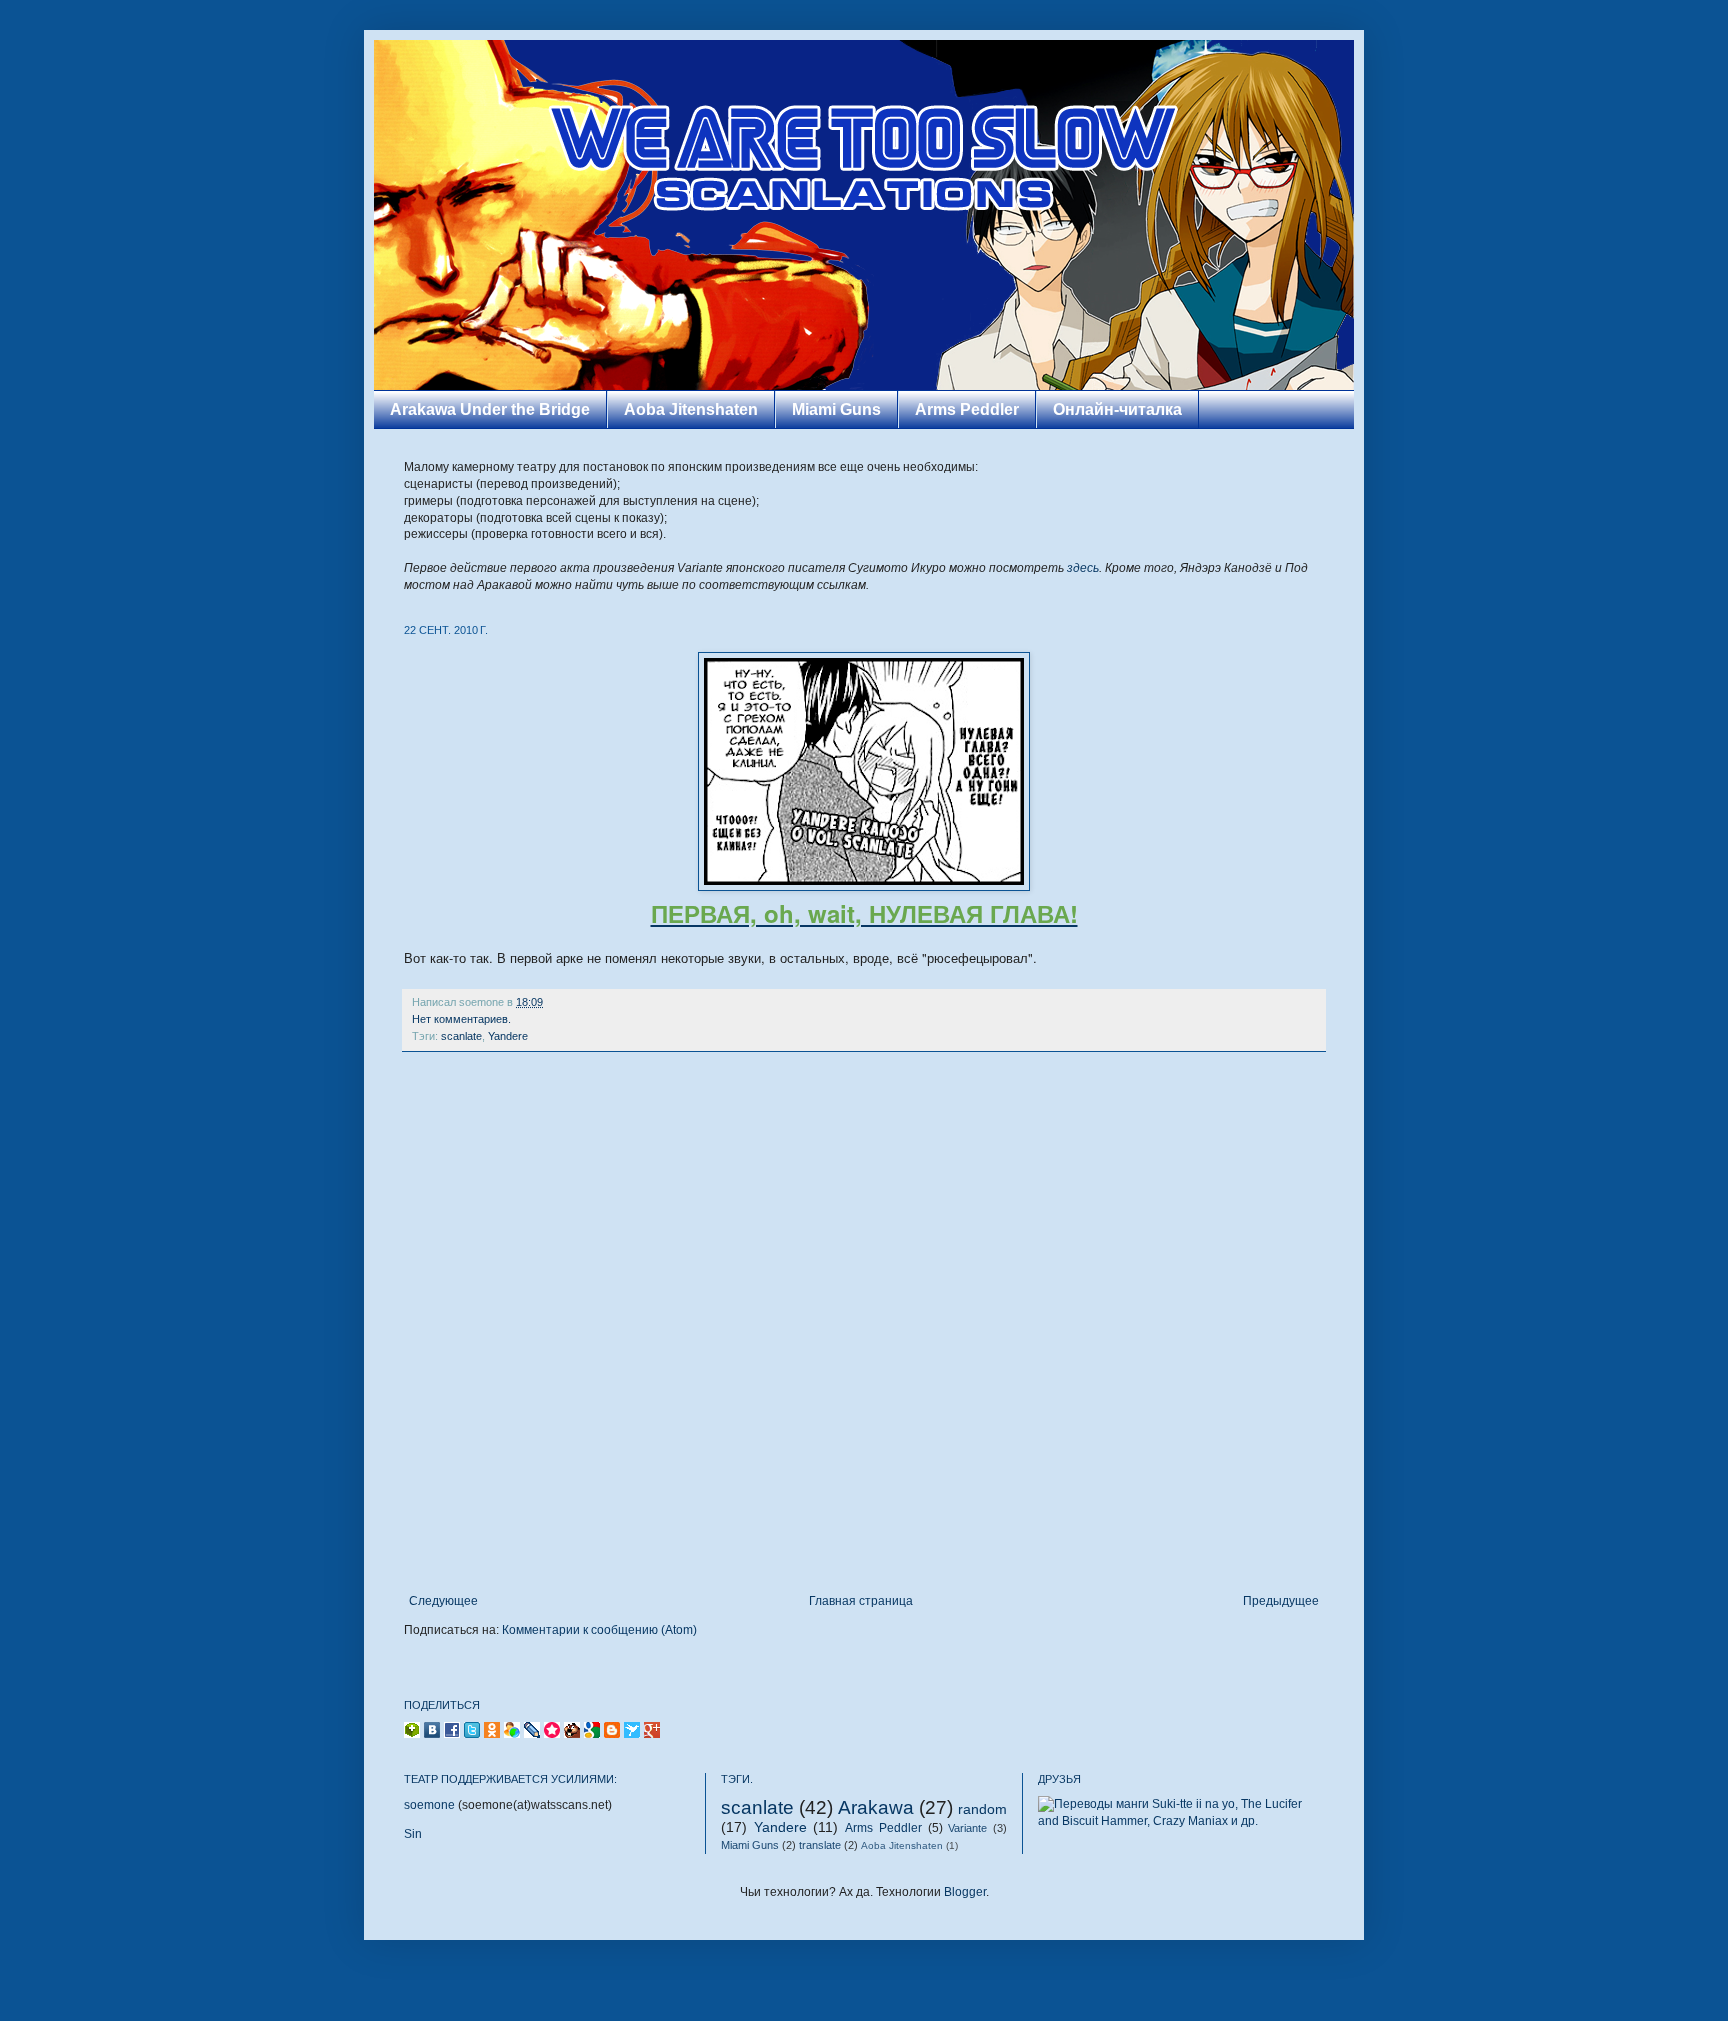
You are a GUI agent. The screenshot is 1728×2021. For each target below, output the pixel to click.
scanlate (461, 1036)
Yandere (508, 1036)
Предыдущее (1281, 1601)
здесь (1083, 568)
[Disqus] (864, 1327)
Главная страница (861, 1601)
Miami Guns (836, 409)
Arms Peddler (967, 409)
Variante (967, 1828)
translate (820, 1845)
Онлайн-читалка (1117, 409)
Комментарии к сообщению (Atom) (599, 1630)
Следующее (443, 1601)
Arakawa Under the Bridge (490, 409)
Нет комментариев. (461, 1019)
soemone (429, 1805)
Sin (413, 1834)
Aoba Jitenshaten (691, 409)
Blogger (965, 1892)
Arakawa (876, 1807)
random (982, 1809)
